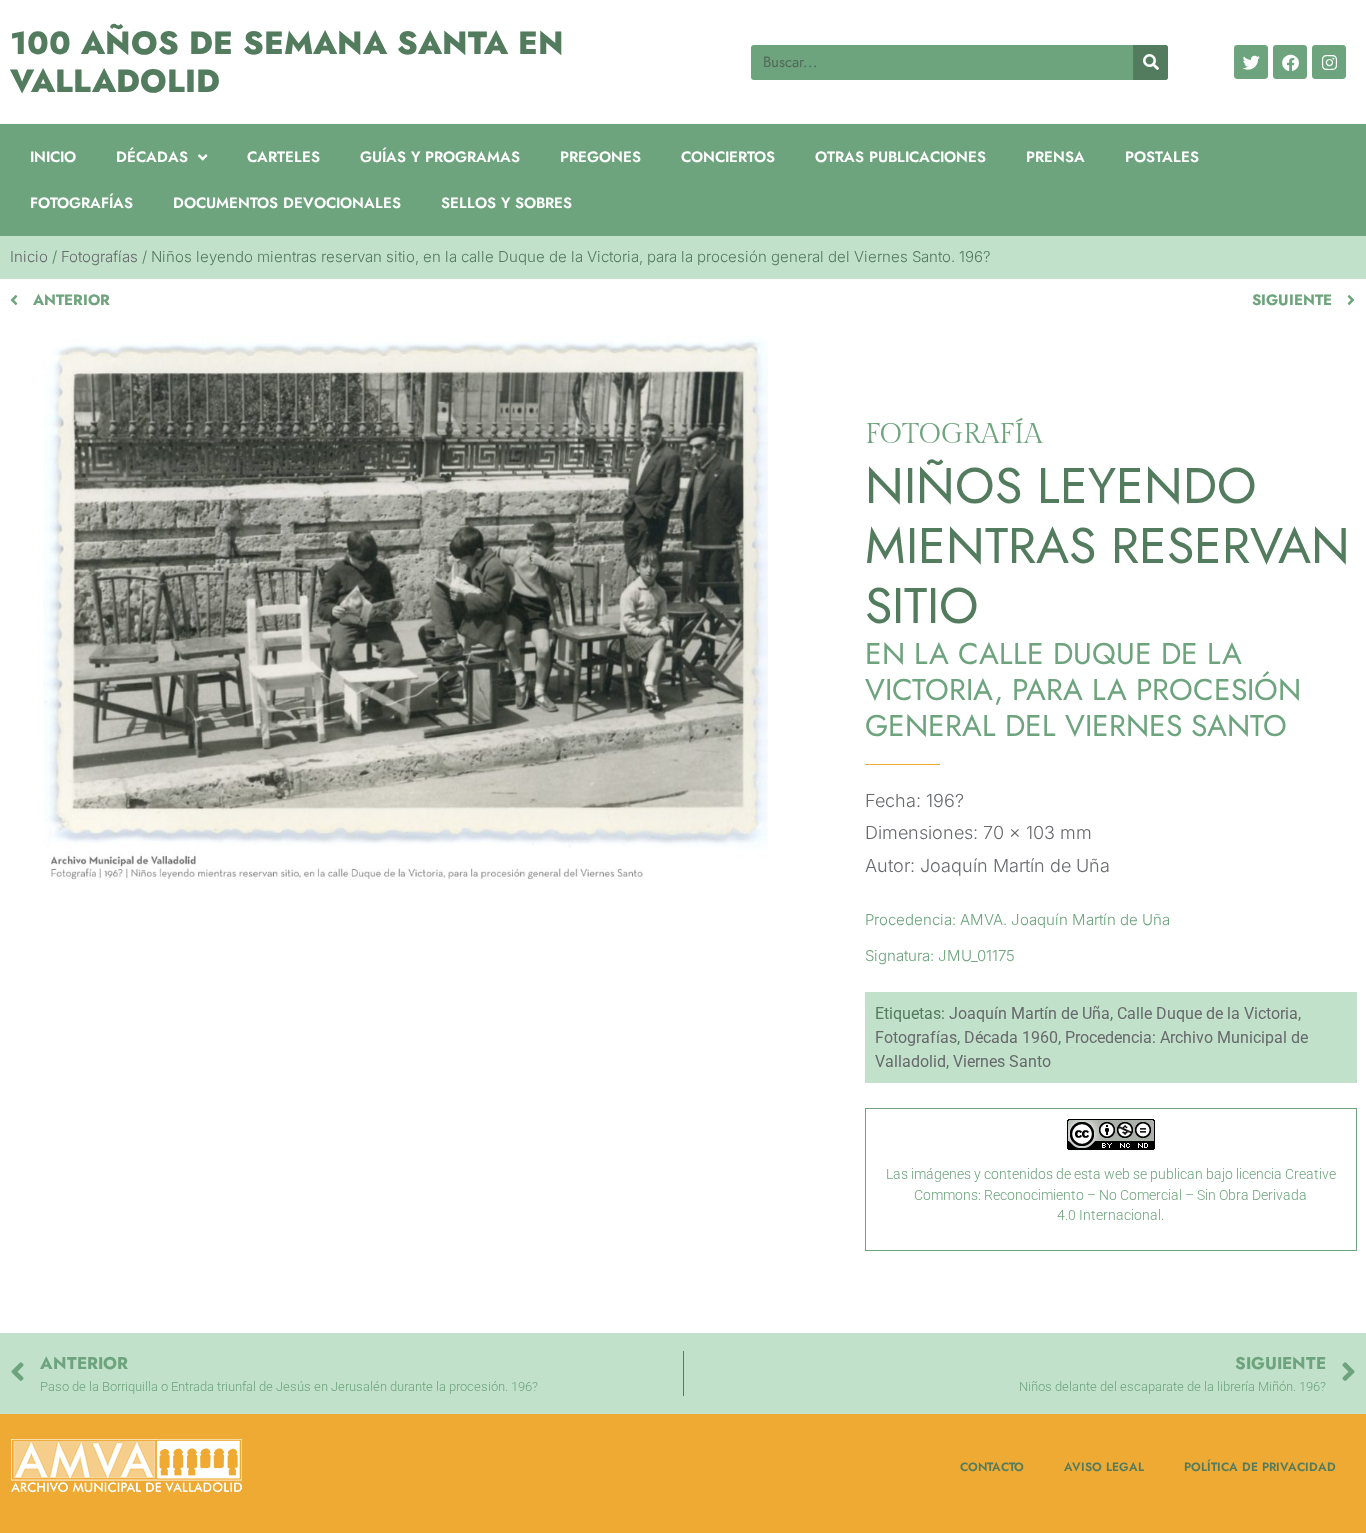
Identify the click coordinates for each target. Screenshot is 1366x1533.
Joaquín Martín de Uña (1029, 1013)
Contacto (992, 1467)
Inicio (53, 157)
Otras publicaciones (900, 157)
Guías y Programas (440, 157)
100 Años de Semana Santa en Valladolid (287, 62)
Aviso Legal (1104, 1467)
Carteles (283, 157)
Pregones (600, 157)
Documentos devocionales (287, 203)
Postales (1162, 157)
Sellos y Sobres (506, 203)
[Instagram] (1329, 62)
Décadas (152, 157)
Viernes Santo (1002, 1061)
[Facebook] (1290, 62)
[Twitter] (1251, 62)
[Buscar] (1150, 62)
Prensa (1055, 157)
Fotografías (81, 203)
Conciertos (728, 157)
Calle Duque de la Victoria (1207, 1013)
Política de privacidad (1260, 1467)
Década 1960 (1011, 1037)
